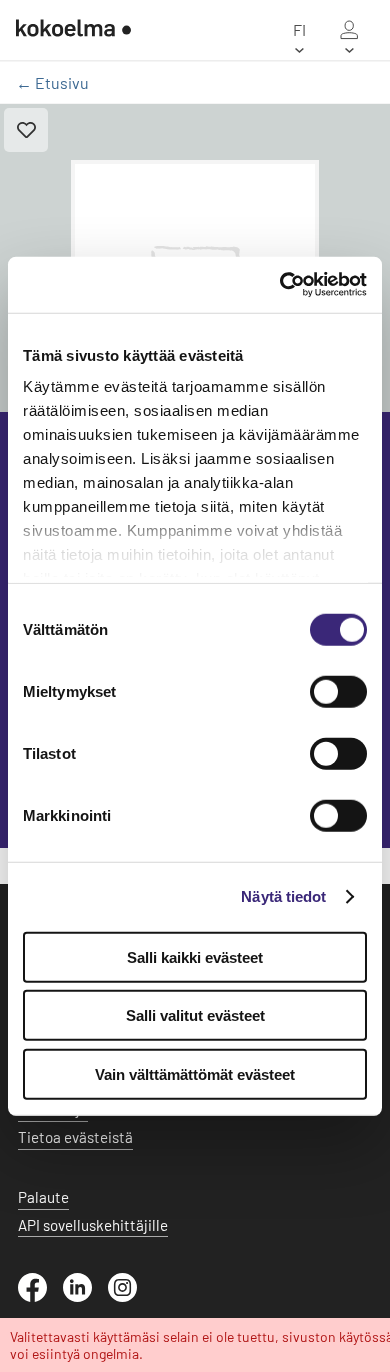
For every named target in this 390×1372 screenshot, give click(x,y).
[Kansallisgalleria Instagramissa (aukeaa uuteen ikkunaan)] (130, 1296)
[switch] (338, 691)
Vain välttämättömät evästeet (195, 1073)
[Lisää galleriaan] (26, 130)
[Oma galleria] (349, 30)
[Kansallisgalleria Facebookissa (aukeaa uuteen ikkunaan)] (40, 1296)
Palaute (43, 1197)
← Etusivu (52, 82)
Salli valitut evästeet (195, 1015)
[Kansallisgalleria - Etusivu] (73, 30)
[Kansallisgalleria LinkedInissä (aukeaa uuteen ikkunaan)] (85, 1296)
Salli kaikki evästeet (195, 956)
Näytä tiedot (283, 896)
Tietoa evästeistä (75, 1137)
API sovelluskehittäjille (93, 1225)
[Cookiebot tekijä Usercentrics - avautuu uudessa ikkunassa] (280, 285)
